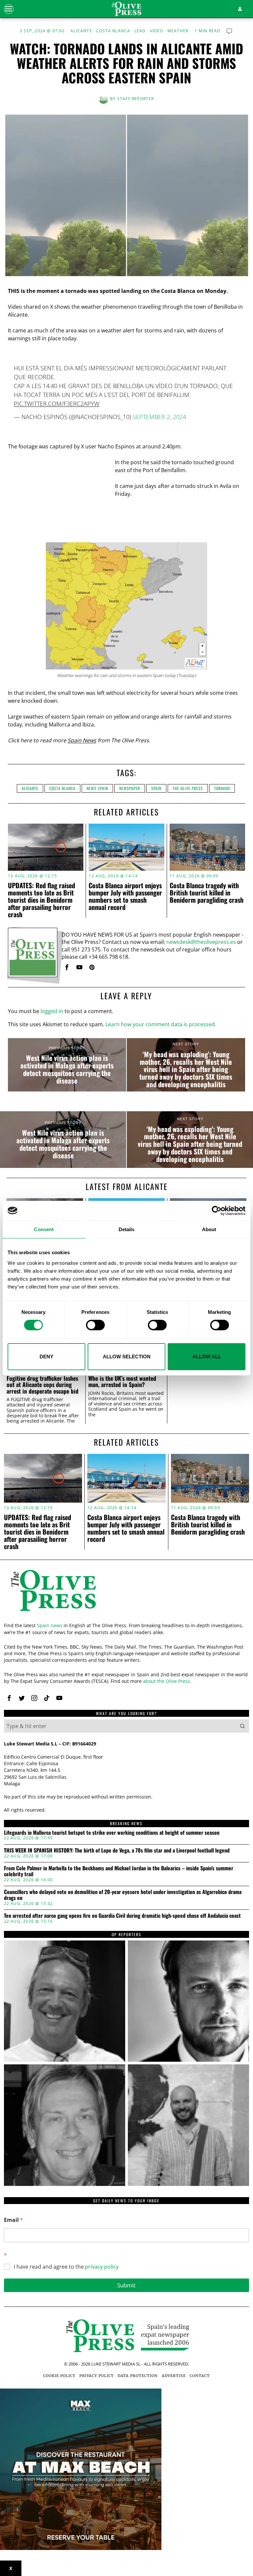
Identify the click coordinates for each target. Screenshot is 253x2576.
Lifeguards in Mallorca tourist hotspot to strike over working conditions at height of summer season (112, 1833)
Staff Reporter (136, 99)
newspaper (130, 788)
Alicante (81, 31)
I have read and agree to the (66, 2267)
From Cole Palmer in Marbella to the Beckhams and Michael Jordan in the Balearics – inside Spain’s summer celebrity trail (119, 1871)
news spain (97, 788)
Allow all (207, 1357)
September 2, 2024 (159, 417)
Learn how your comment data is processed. (161, 1024)
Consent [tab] (44, 1229)
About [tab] (209, 1229)
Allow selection (127, 1357)
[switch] (95, 1325)
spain (156, 788)
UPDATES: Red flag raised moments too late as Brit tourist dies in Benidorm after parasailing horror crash (42, 900)
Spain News (82, 740)
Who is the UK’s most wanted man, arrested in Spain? (122, 1382)
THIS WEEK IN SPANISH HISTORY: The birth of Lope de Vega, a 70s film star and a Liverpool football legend (117, 1851)
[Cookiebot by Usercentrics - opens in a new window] (217, 1210)
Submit (126, 2285)
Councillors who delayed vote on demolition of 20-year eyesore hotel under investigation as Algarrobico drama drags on (123, 1895)
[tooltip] (67, 967)
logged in (52, 1011)
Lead (140, 31)
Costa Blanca (113, 31)
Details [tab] (127, 1229)
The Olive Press (188, 788)
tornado (222, 788)
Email (14, 2220)
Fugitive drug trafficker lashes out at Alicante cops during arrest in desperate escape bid (42, 1385)
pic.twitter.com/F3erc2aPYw (57, 404)
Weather (178, 31)
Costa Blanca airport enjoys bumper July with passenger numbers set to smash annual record (125, 896)
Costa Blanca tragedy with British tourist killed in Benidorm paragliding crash (207, 892)
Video (157, 31)
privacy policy (102, 2267)
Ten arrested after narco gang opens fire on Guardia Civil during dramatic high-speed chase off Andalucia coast (122, 1916)
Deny (46, 1357)
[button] (242, 1726)
